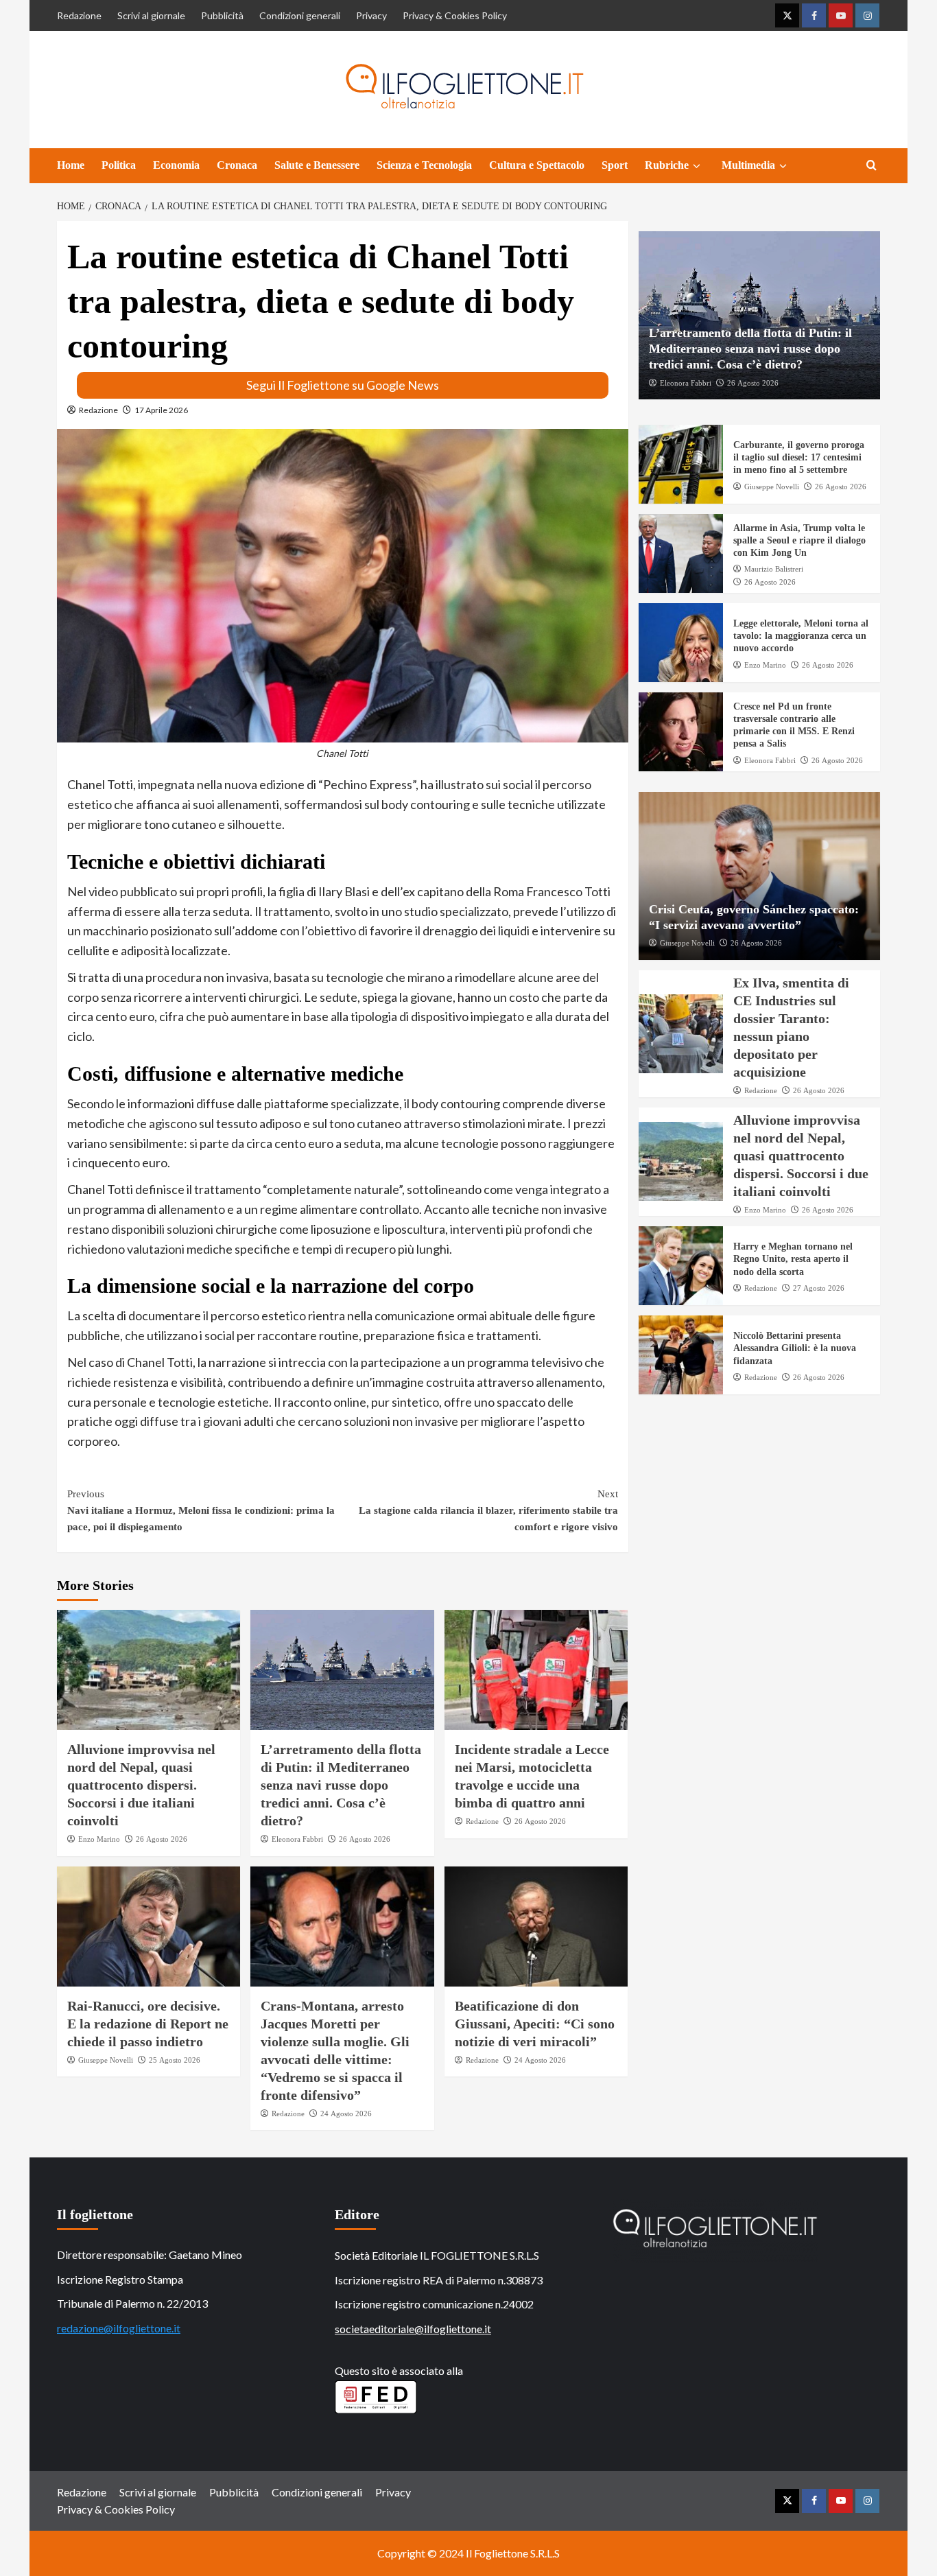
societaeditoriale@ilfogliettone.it (413, 2329)
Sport (615, 165)
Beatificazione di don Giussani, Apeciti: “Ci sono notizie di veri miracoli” (535, 2024)
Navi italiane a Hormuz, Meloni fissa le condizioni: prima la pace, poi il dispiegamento (201, 1510)
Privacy (371, 15)
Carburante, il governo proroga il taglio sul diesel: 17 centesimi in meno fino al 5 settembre (799, 457)
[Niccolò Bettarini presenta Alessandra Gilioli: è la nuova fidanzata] (681, 1355)
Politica (119, 165)
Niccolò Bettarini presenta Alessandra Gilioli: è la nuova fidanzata (795, 1348)
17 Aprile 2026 (161, 410)
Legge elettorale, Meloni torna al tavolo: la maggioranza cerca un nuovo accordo (801, 636)
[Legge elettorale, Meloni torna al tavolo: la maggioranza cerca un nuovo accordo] (681, 643)
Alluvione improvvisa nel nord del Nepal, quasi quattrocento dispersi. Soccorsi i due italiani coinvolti (141, 1785)
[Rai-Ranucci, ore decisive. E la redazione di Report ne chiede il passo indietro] (149, 1927)
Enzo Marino (99, 1839)
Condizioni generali (300, 15)
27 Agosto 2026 (819, 1288)
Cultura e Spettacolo (537, 165)
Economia (176, 165)
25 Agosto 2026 (175, 2060)
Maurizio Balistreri (774, 569)
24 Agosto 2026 (346, 2114)
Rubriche (667, 165)
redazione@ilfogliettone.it (119, 2328)
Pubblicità (222, 15)
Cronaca (237, 165)
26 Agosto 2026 (162, 1839)
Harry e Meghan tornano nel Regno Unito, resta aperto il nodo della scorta (793, 1259)
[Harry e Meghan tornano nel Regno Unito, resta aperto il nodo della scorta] (681, 1266)
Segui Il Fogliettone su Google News (343, 385)
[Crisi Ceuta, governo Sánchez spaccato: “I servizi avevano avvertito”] (760, 876)
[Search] (871, 166)
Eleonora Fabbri (297, 1839)
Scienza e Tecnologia (424, 165)
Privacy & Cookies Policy (455, 15)
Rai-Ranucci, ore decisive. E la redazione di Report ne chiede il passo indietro (148, 2024)
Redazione (79, 15)
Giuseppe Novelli (106, 2060)
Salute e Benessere (317, 165)
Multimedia (748, 165)
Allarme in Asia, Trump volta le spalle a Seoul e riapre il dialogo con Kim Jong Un (799, 540)
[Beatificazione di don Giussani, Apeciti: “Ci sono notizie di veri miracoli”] (536, 1927)
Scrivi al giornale (151, 15)
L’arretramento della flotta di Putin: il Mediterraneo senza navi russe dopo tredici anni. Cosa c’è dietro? (341, 1785)
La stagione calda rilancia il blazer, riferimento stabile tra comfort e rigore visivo (488, 1510)
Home (71, 165)
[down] (697, 166)
